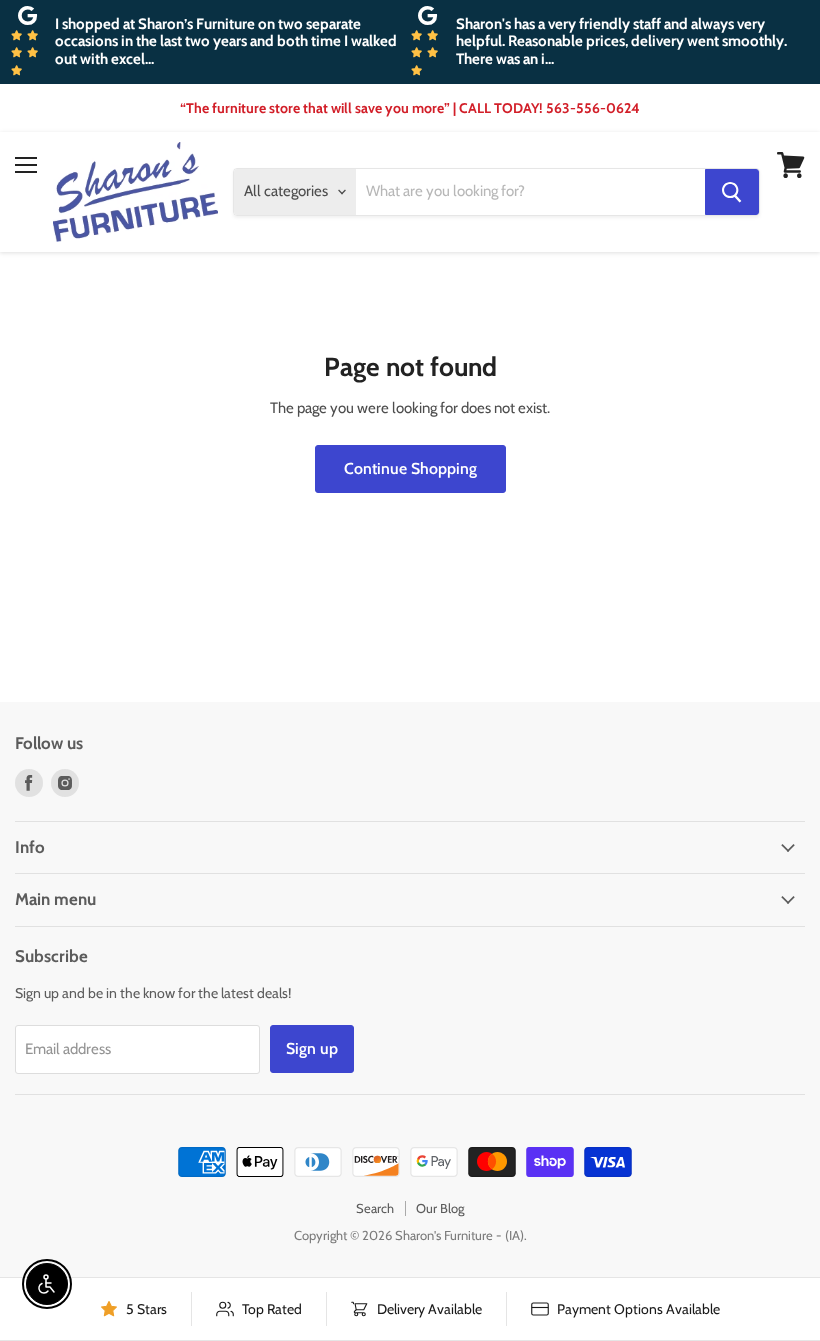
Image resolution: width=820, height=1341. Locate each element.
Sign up (312, 1048)
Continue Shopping (410, 468)
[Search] (732, 192)
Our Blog (440, 1208)
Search (375, 1208)
